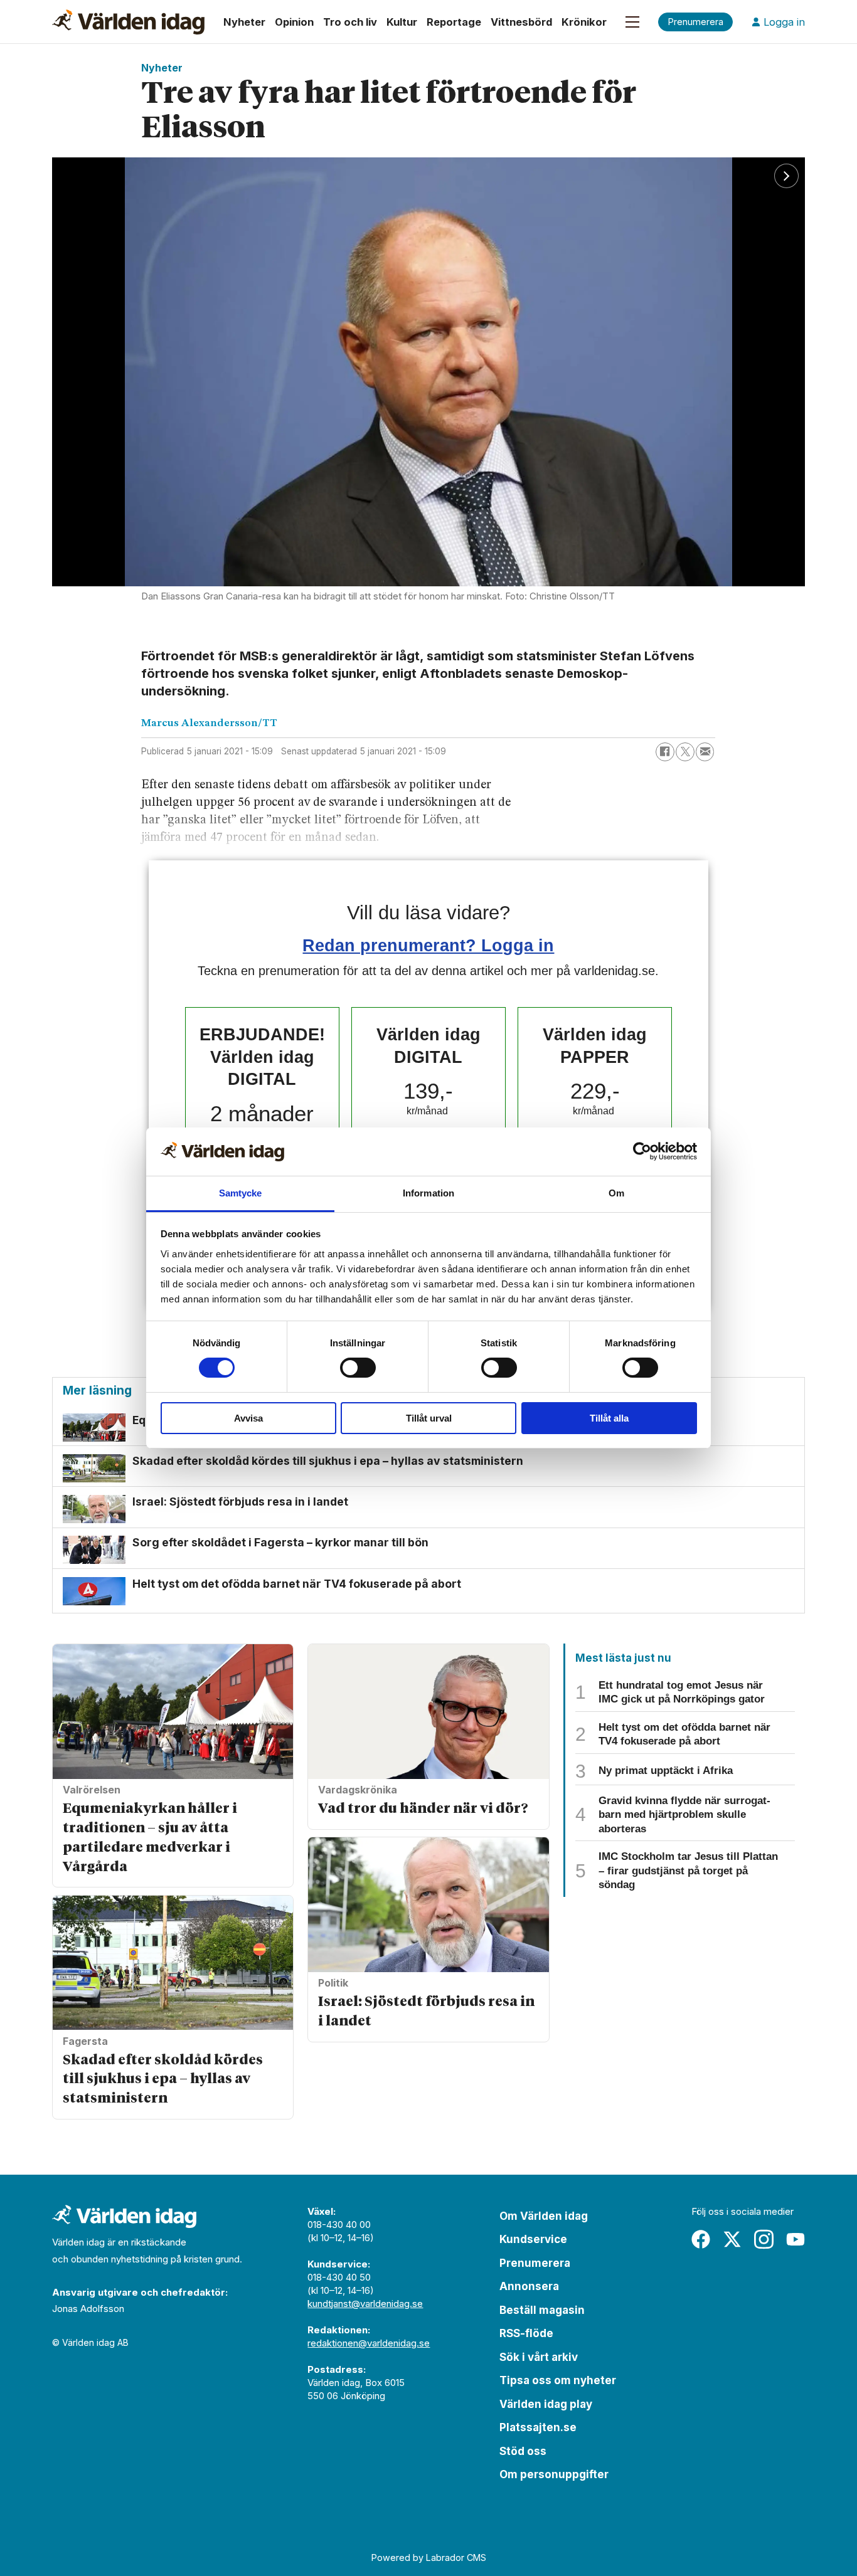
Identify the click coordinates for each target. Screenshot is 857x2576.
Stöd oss (523, 2451)
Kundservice (533, 2239)
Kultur (402, 22)
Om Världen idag (544, 2216)
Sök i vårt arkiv (539, 2357)
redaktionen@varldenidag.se (369, 2343)
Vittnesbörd (521, 22)
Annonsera (529, 2286)
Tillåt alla (609, 1418)
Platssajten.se (538, 2427)
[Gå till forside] (128, 22)
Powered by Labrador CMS (429, 2558)
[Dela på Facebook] (665, 752)
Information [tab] (428, 1193)
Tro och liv (350, 22)
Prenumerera (535, 2263)
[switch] (358, 1368)
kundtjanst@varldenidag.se (365, 2304)
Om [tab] (616, 1193)
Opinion (294, 22)
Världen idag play (546, 2404)
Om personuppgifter (554, 2474)
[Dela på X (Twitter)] (685, 752)
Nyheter (244, 22)
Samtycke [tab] (241, 1193)
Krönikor (584, 22)
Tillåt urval (429, 1418)
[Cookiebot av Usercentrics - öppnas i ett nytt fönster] (642, 1151)
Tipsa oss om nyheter (558, 2380)
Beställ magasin (542, 2310)
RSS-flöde (526, 2333)
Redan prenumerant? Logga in (428, 945)
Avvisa (248, 1418)
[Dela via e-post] (705, 752)
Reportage (454, 22)
